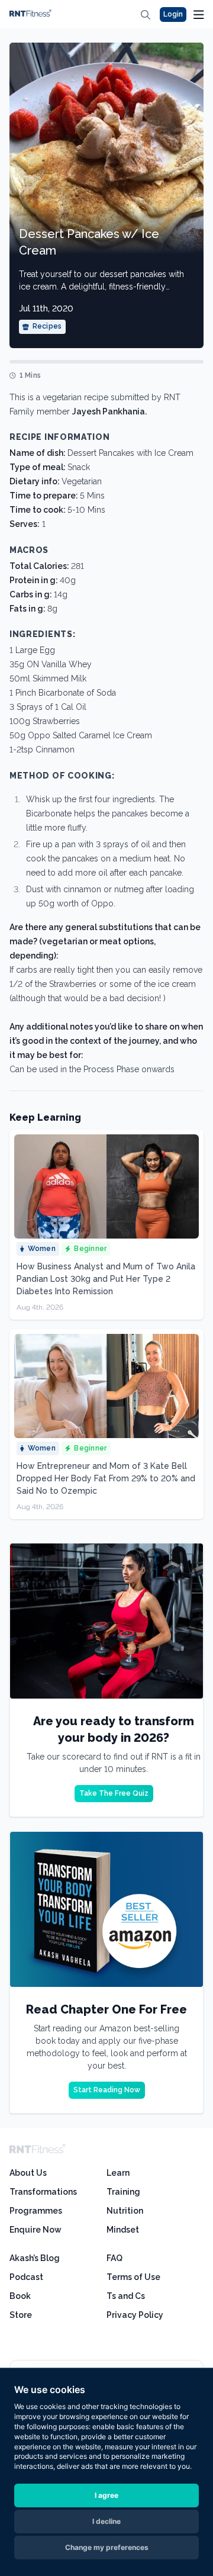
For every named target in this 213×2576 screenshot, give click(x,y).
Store (21, 2315)
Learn (118, 2173)
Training (123, 2192)
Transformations (43, 2192)
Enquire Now (35, 2230)
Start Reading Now (107, 2090)
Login (173, 14)
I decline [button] (106, 2521)
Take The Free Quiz (114, 1793)
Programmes (36, 2211)
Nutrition (125, 2211)
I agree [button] (106, 2495)
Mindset (123, 2230)
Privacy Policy (135, 2315)
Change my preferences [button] (107, 2547)
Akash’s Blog (35, 2258)
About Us (28, 2173)
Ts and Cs (126, 2296)
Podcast (26, 2277)
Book (20, 2296)
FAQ (114, 2258)
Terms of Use (133, 2277)
